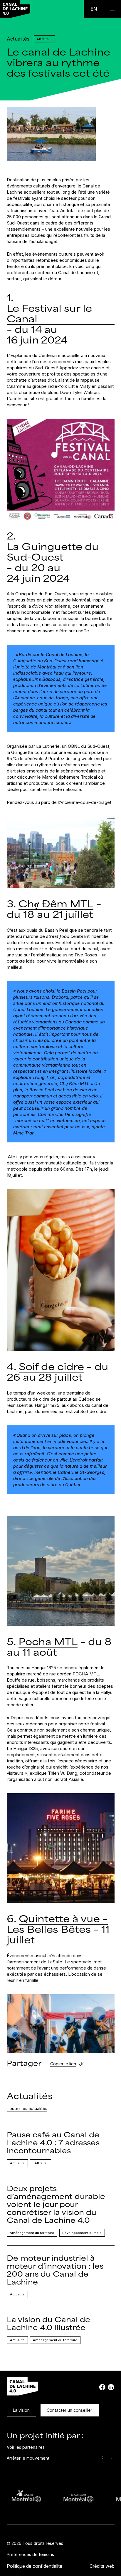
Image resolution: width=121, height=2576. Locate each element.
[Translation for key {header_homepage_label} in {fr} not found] (15, 9)
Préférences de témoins (30, 2554)
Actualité (17, 2163)
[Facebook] (102, 2387)
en (94, 9)
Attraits (41, 2163)
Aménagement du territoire (32, 2233)
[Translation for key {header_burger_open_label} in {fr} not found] (112, 9)
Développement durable (82, 2233)
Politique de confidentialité (35, 2566)
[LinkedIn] (111, 2387)
